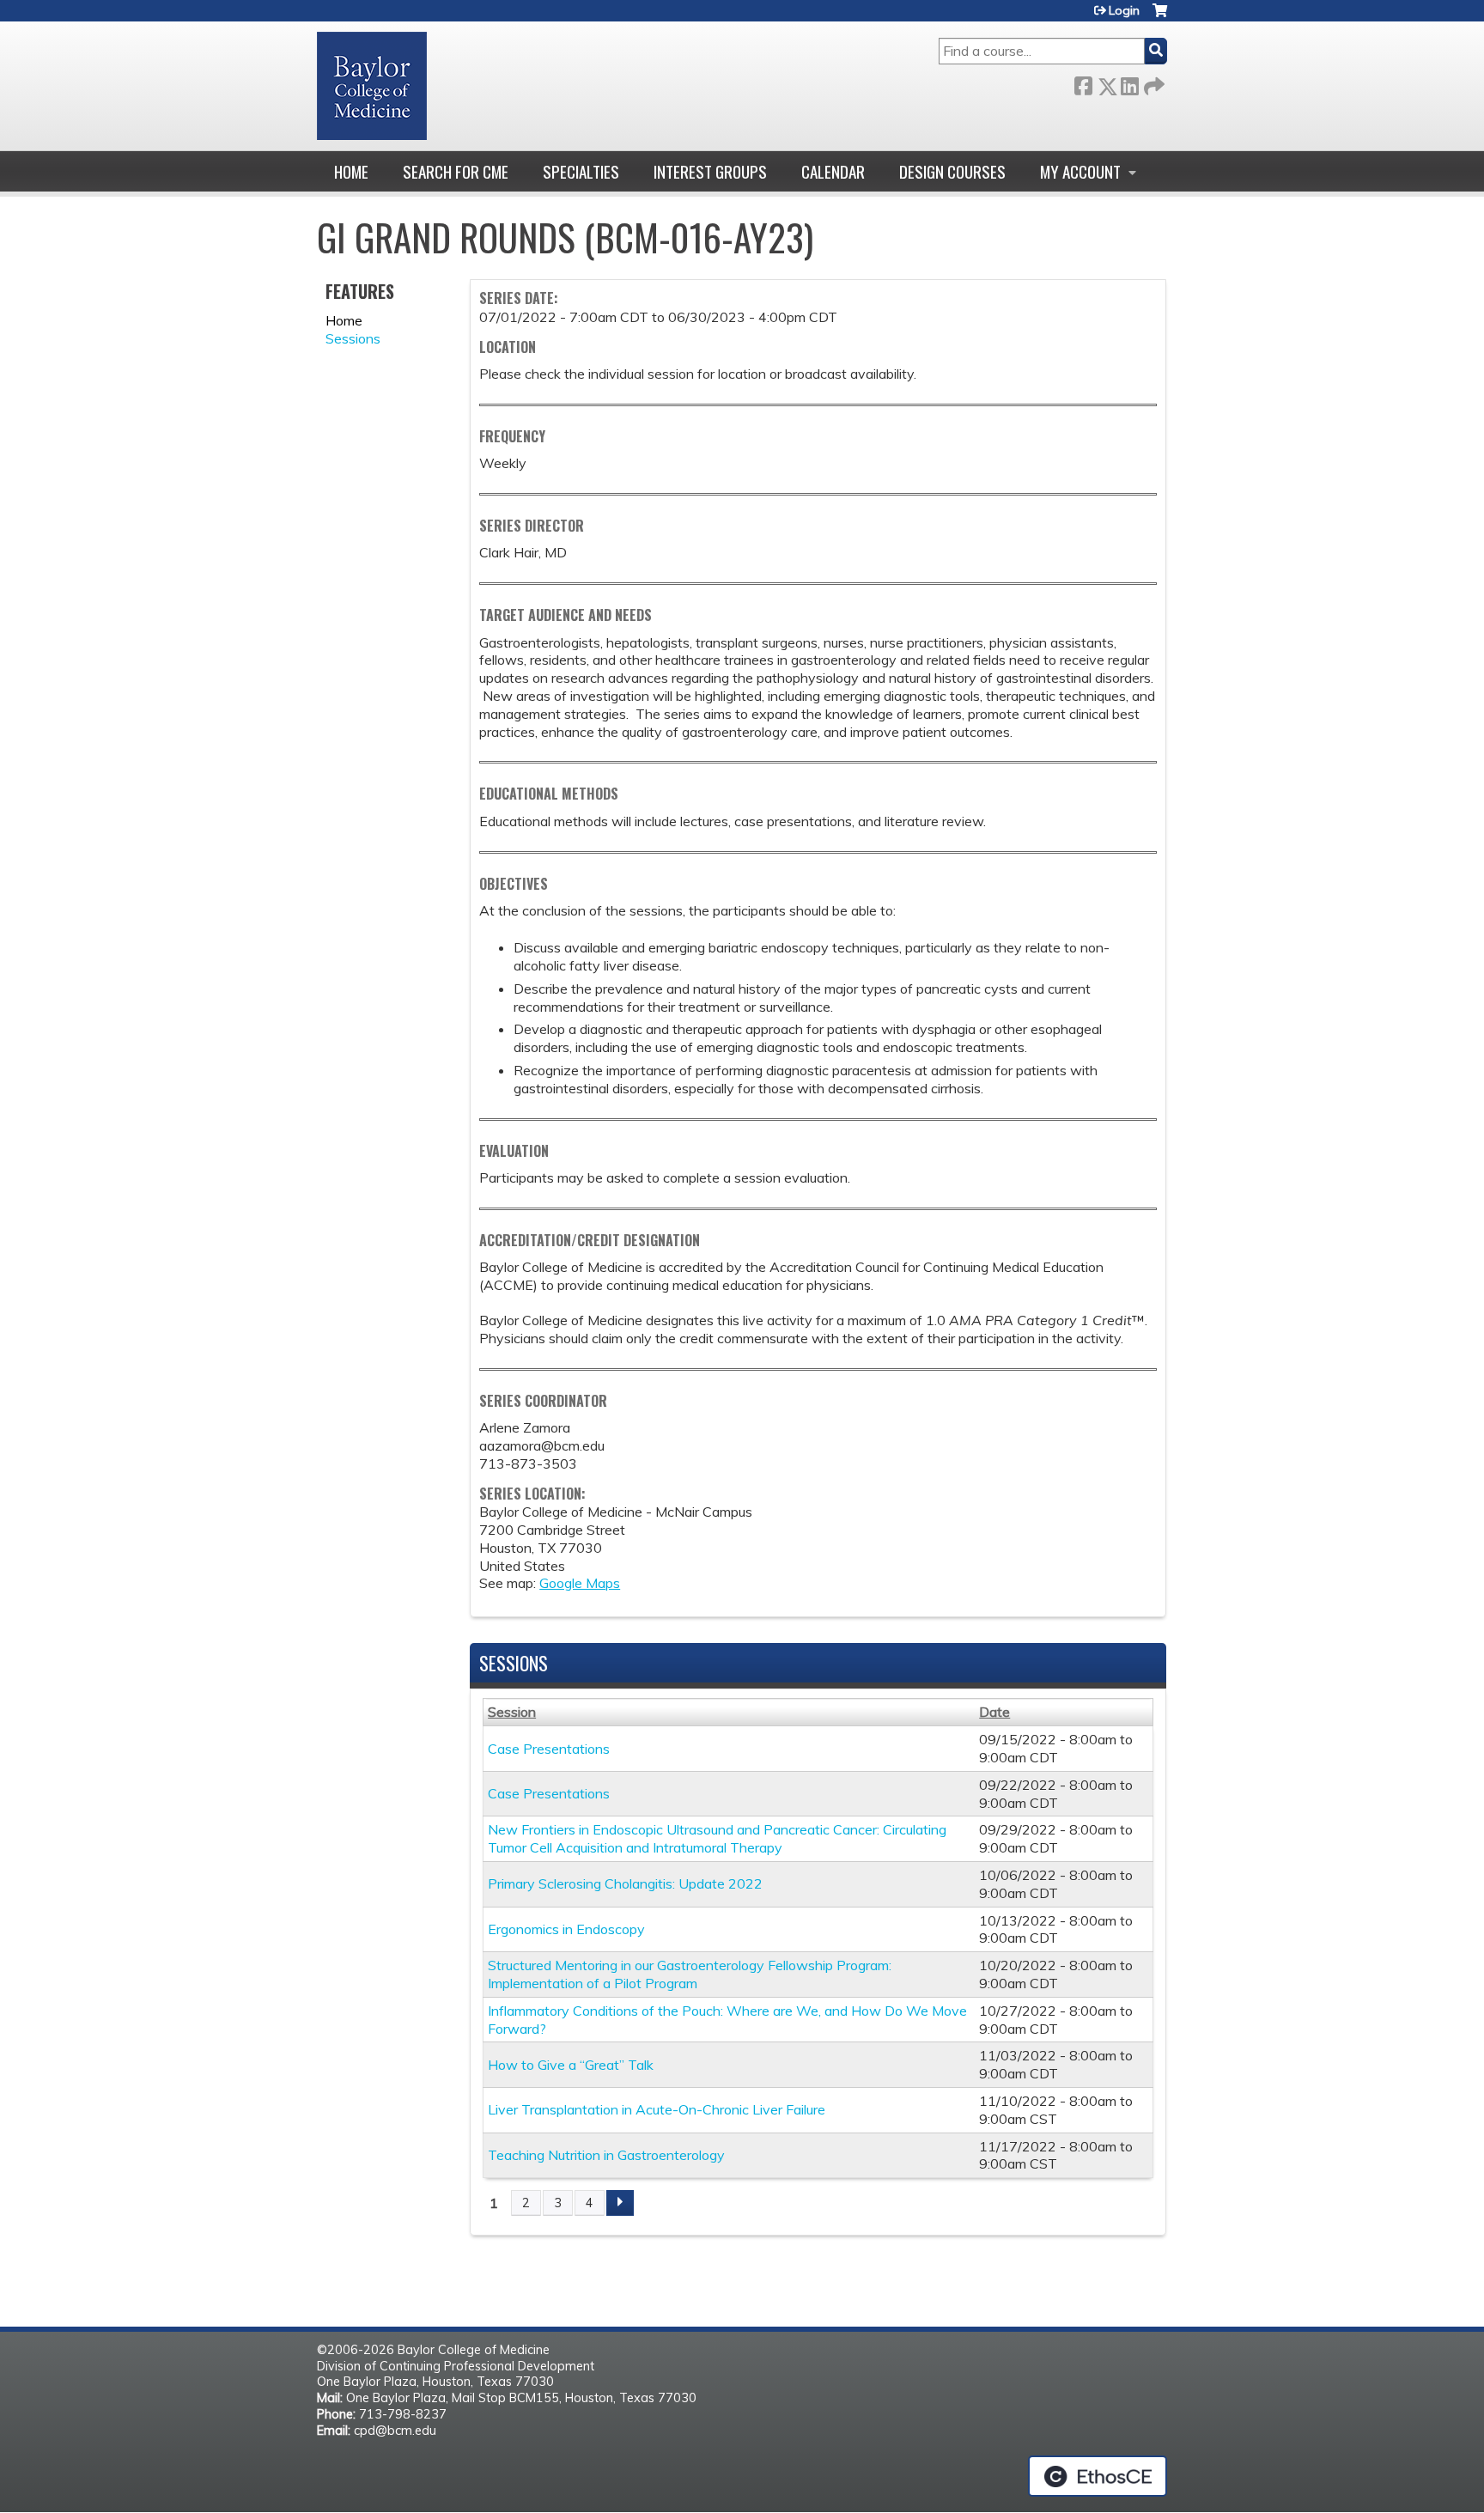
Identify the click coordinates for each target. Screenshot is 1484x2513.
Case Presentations (549, 1749)
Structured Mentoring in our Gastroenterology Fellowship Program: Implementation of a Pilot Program (690, 1974)
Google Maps (580, 1583)
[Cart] (1160, 17)
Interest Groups (710, 171)
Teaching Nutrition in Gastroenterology (606, 2155)
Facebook (1083, 83)
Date (994, 1712)
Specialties (581, 171)
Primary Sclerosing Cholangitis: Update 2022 (625, 1883)
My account (1080, 171)
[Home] (372, 86)
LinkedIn (1129, 83)
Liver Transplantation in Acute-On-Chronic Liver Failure (657, 2109)
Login (1124, 10)
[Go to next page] (620, 2203)
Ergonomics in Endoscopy (566, 1929)
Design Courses (952, 171)
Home (351, 171)
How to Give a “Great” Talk (571, 2065)
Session (512, 1712)
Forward (1153, 83)
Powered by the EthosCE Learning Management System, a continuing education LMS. (1098, 2476)
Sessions (353, 338)
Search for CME (456, 171)
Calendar (833, 171)
